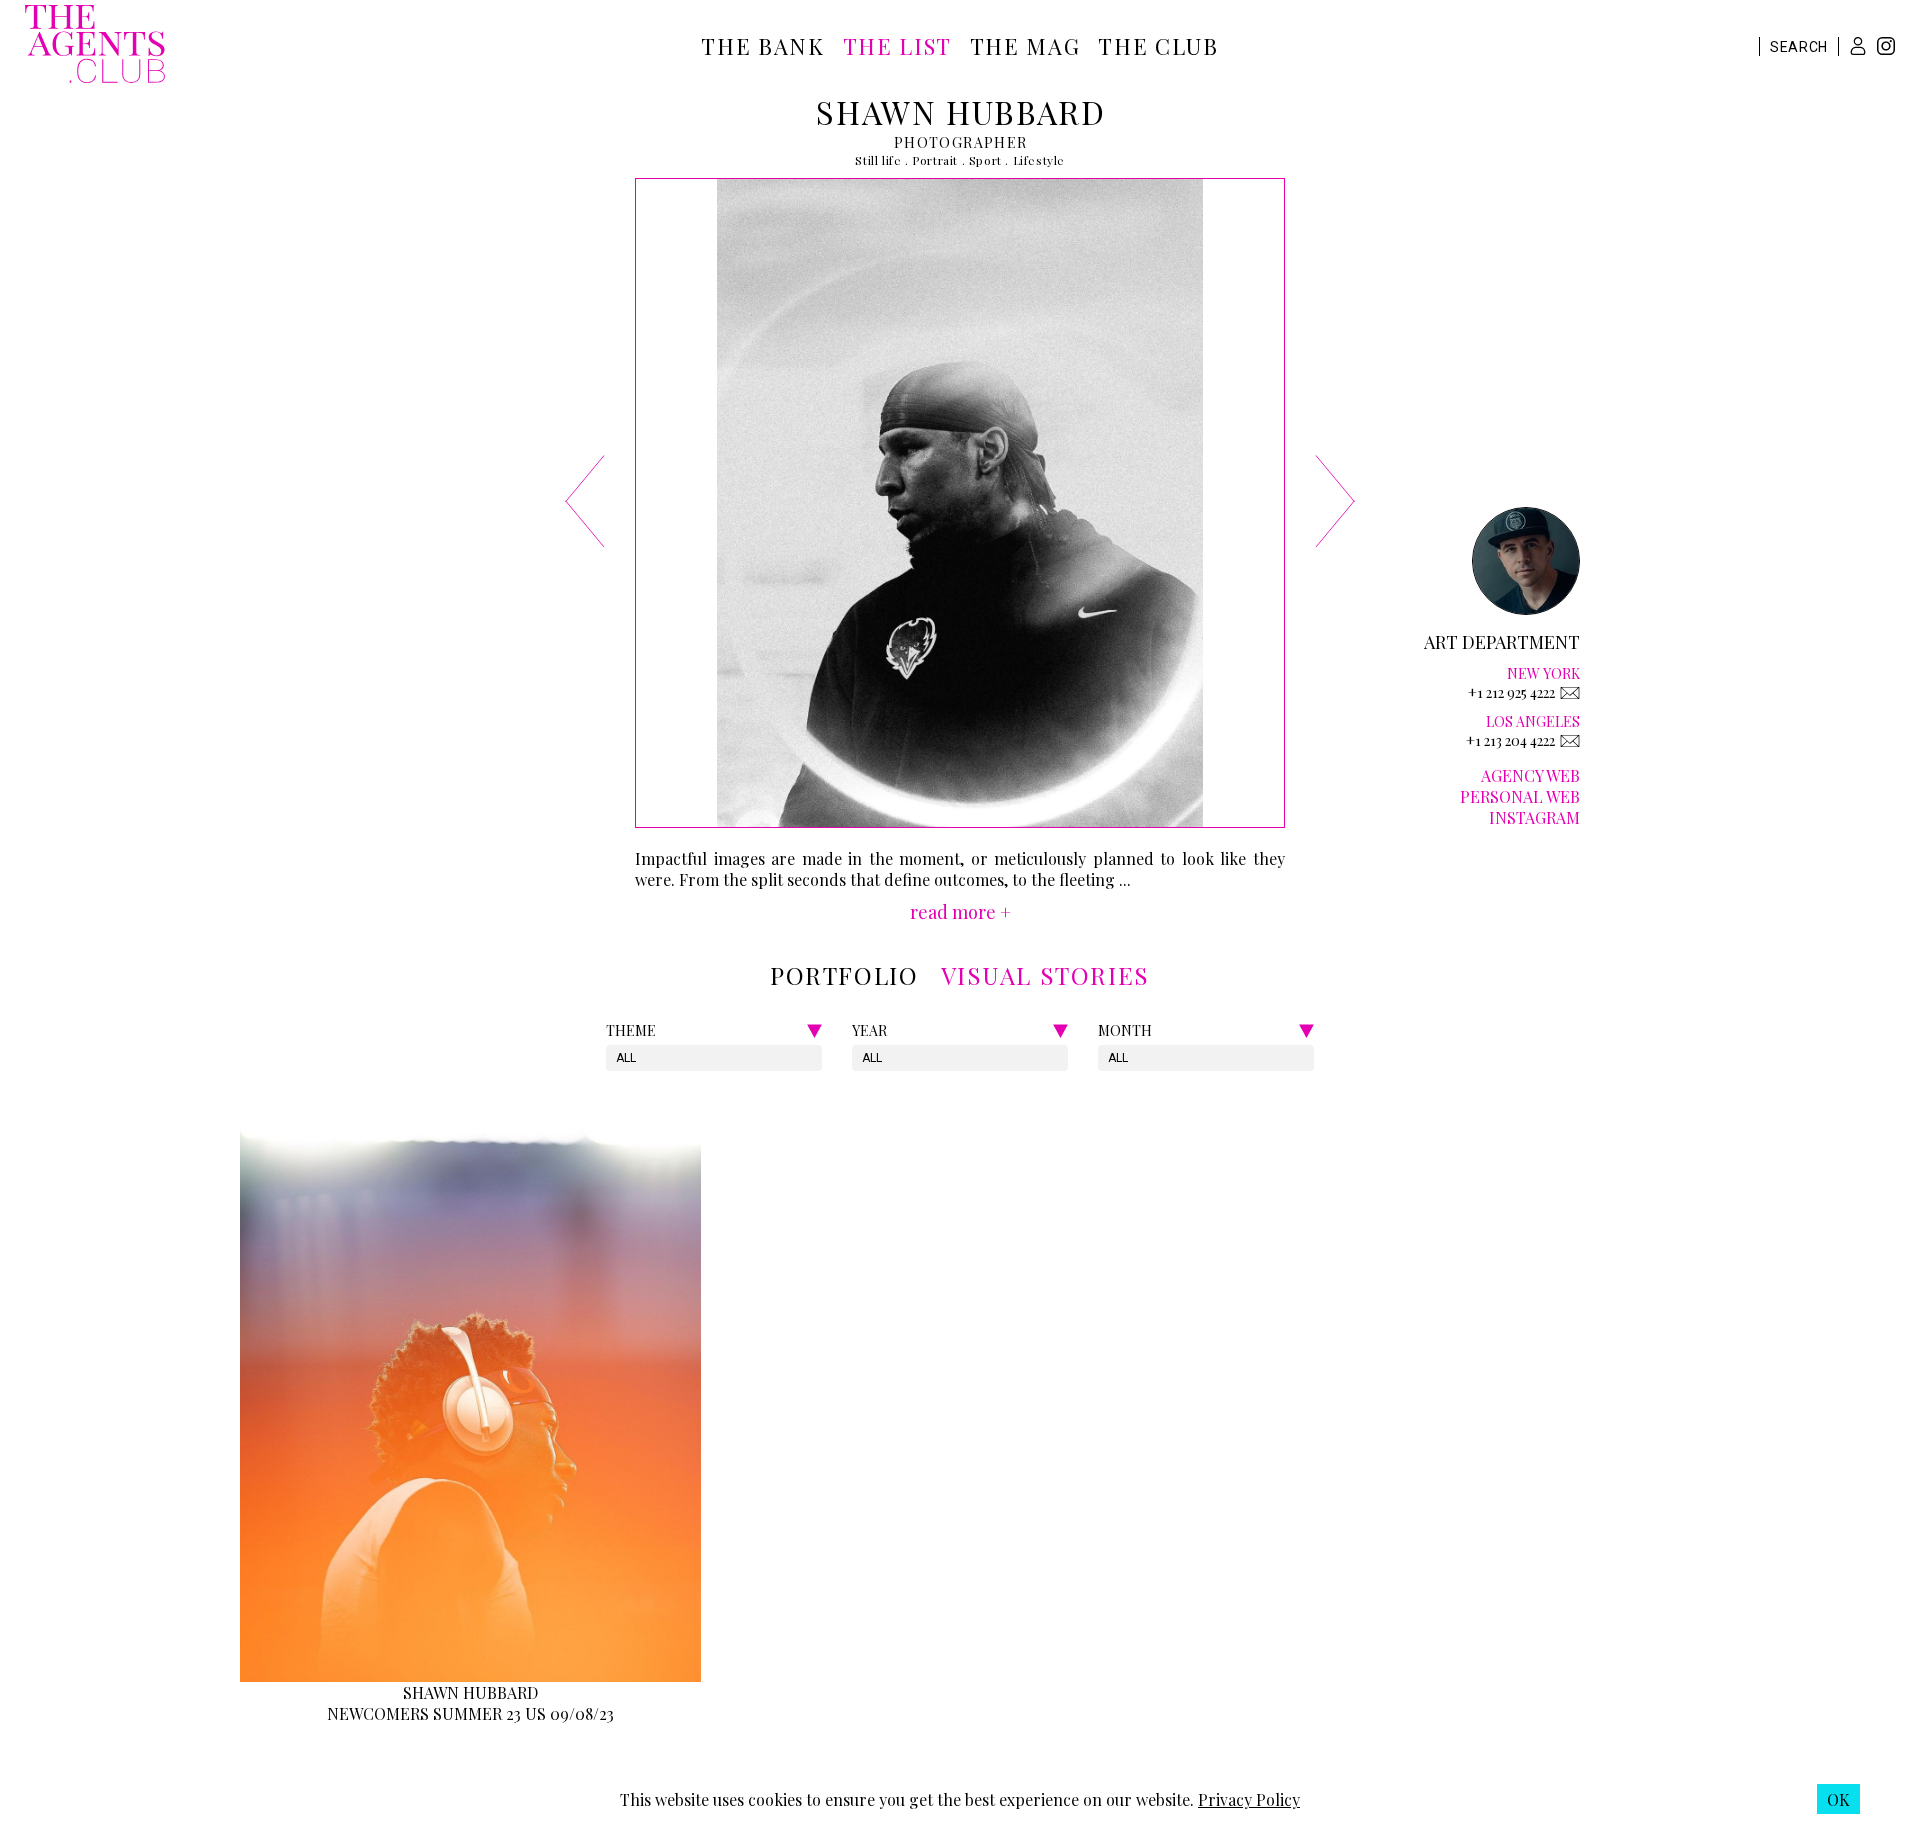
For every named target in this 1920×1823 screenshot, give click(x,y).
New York (1543, 673)
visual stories (1045, 975)
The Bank (762, 46)
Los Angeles (1533, 721)
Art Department (1502, 642)
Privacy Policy (1249, 1799)
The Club (1158, 46)
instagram (1534, 817)
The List (897, 46)
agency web (1530, 775)
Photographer (961, 142)
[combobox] (617, 1058)
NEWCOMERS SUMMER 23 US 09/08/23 (470, 1713)
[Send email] (1570, 693)
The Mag (1025, 46)
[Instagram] (1886, 48)
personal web (1520, 796)
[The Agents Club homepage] (95, 46)
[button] (1858, 46)
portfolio (844, 975)
